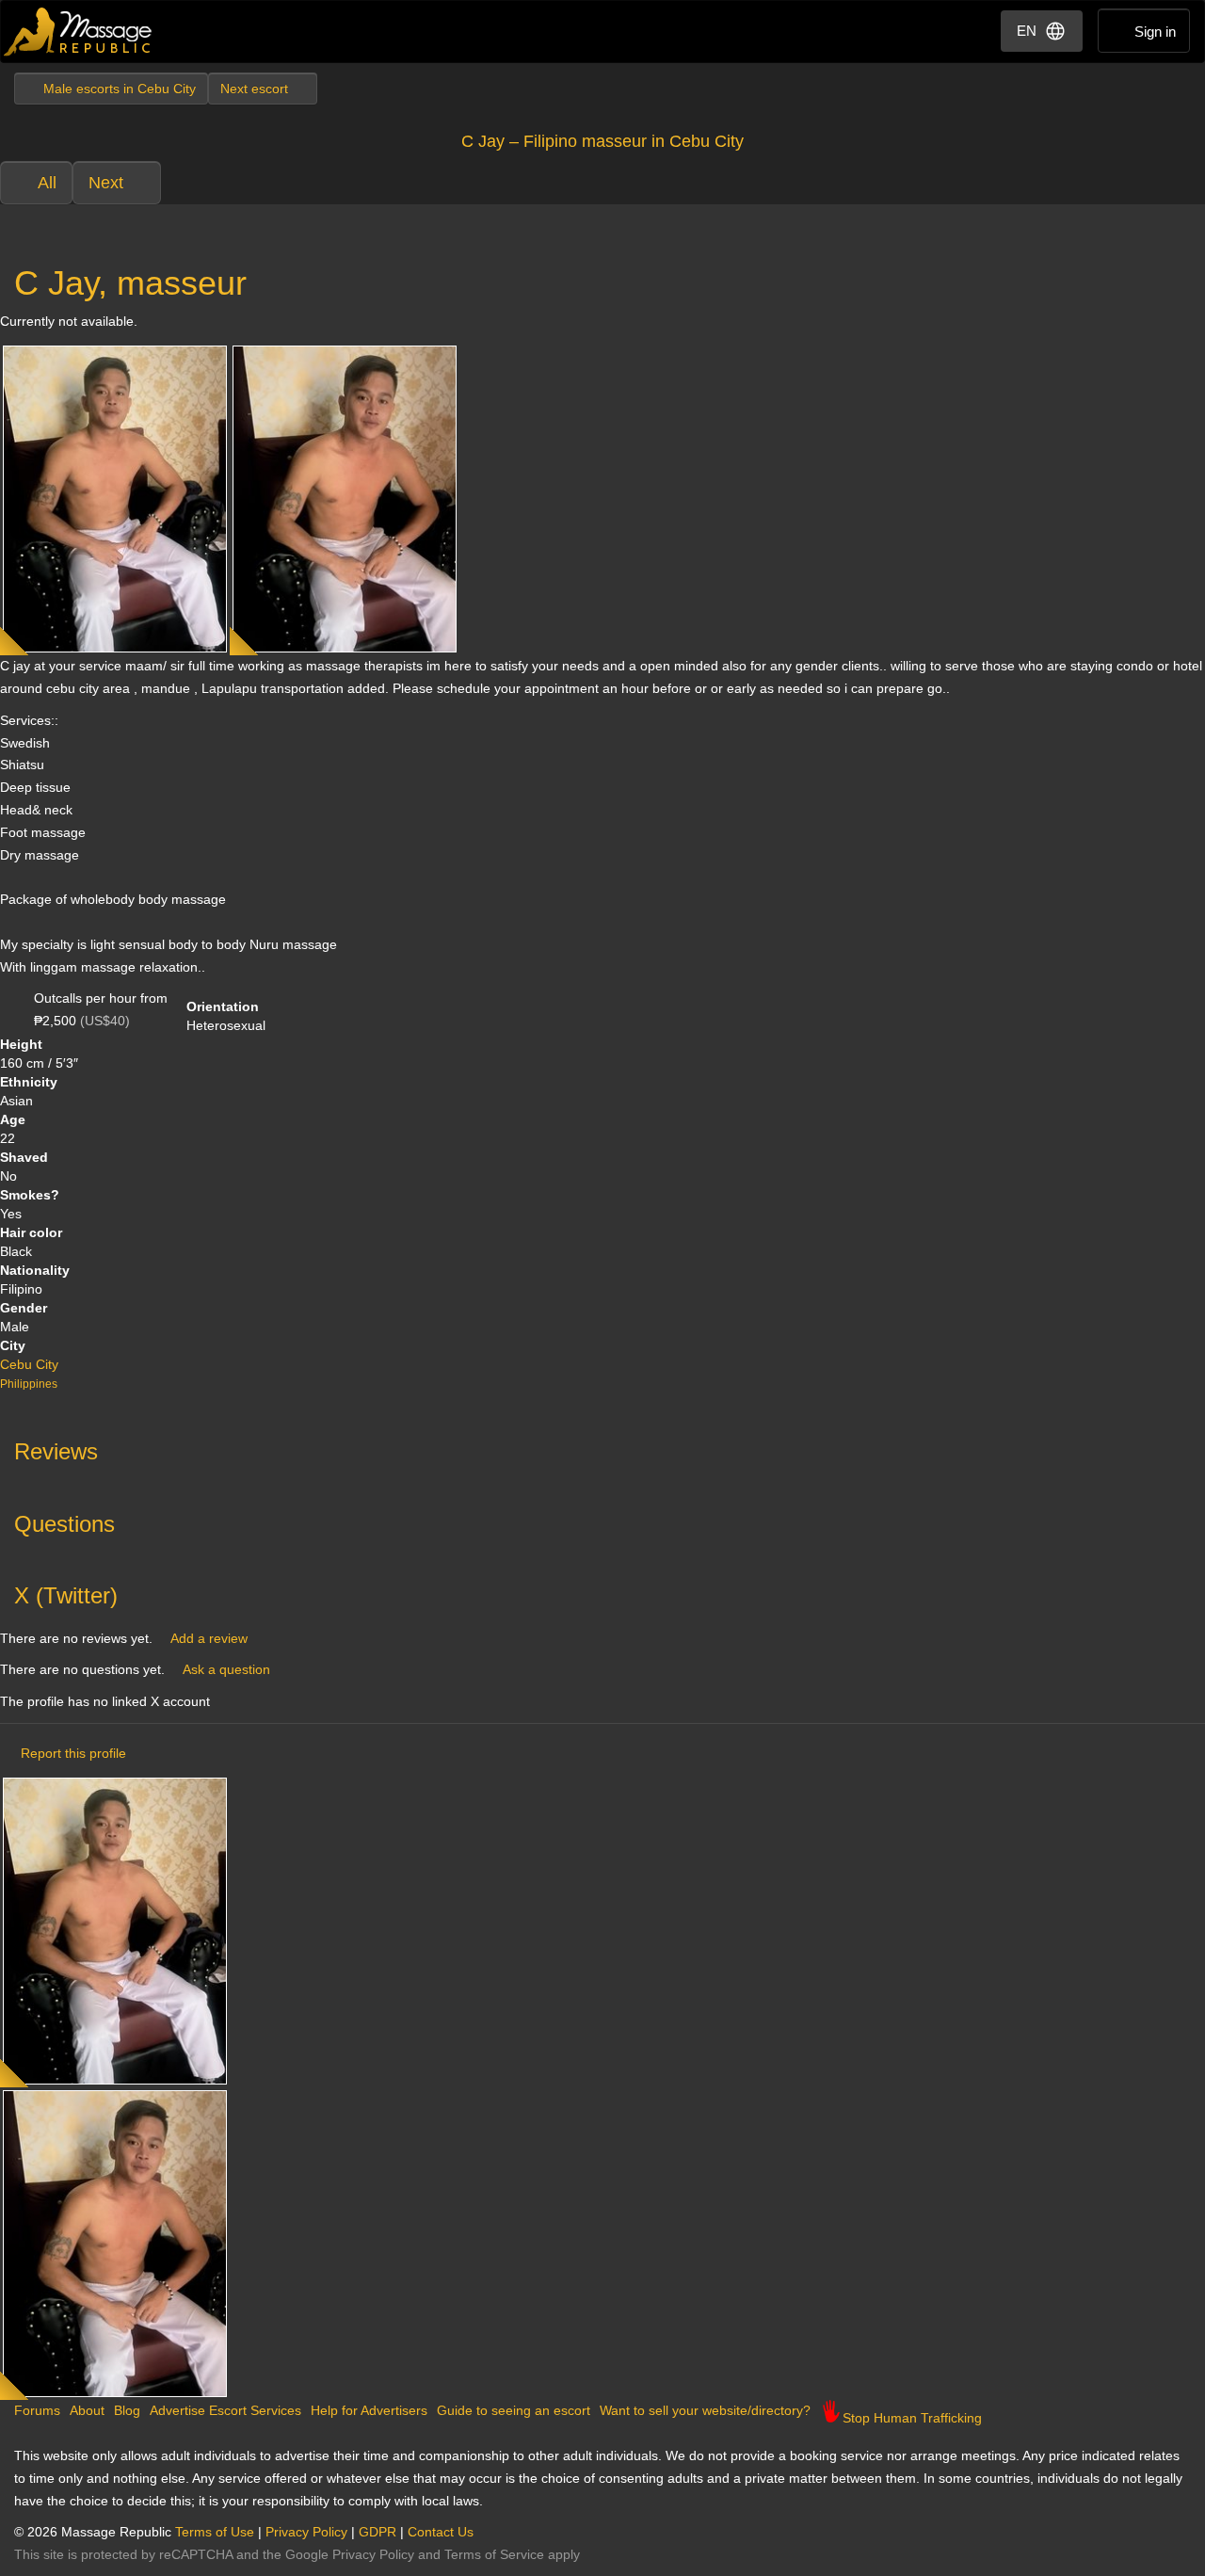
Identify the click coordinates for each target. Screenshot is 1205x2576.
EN (1027, 31)
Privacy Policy (306, 2532)
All (47, 183)
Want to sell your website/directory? (705, 2410)
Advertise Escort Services (225, 2410)
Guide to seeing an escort (514, 2410)
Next (106, 183)
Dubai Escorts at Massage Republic (79, 32)
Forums (37, 2410)
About (87, 2410)
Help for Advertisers (369, 2410)
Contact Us (441, 2532)
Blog (127, 2410)
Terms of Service (494, 2554)
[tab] (602, 1447)
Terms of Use (215, 2532)
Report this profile (73, 1753)
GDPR (378, 2532)
